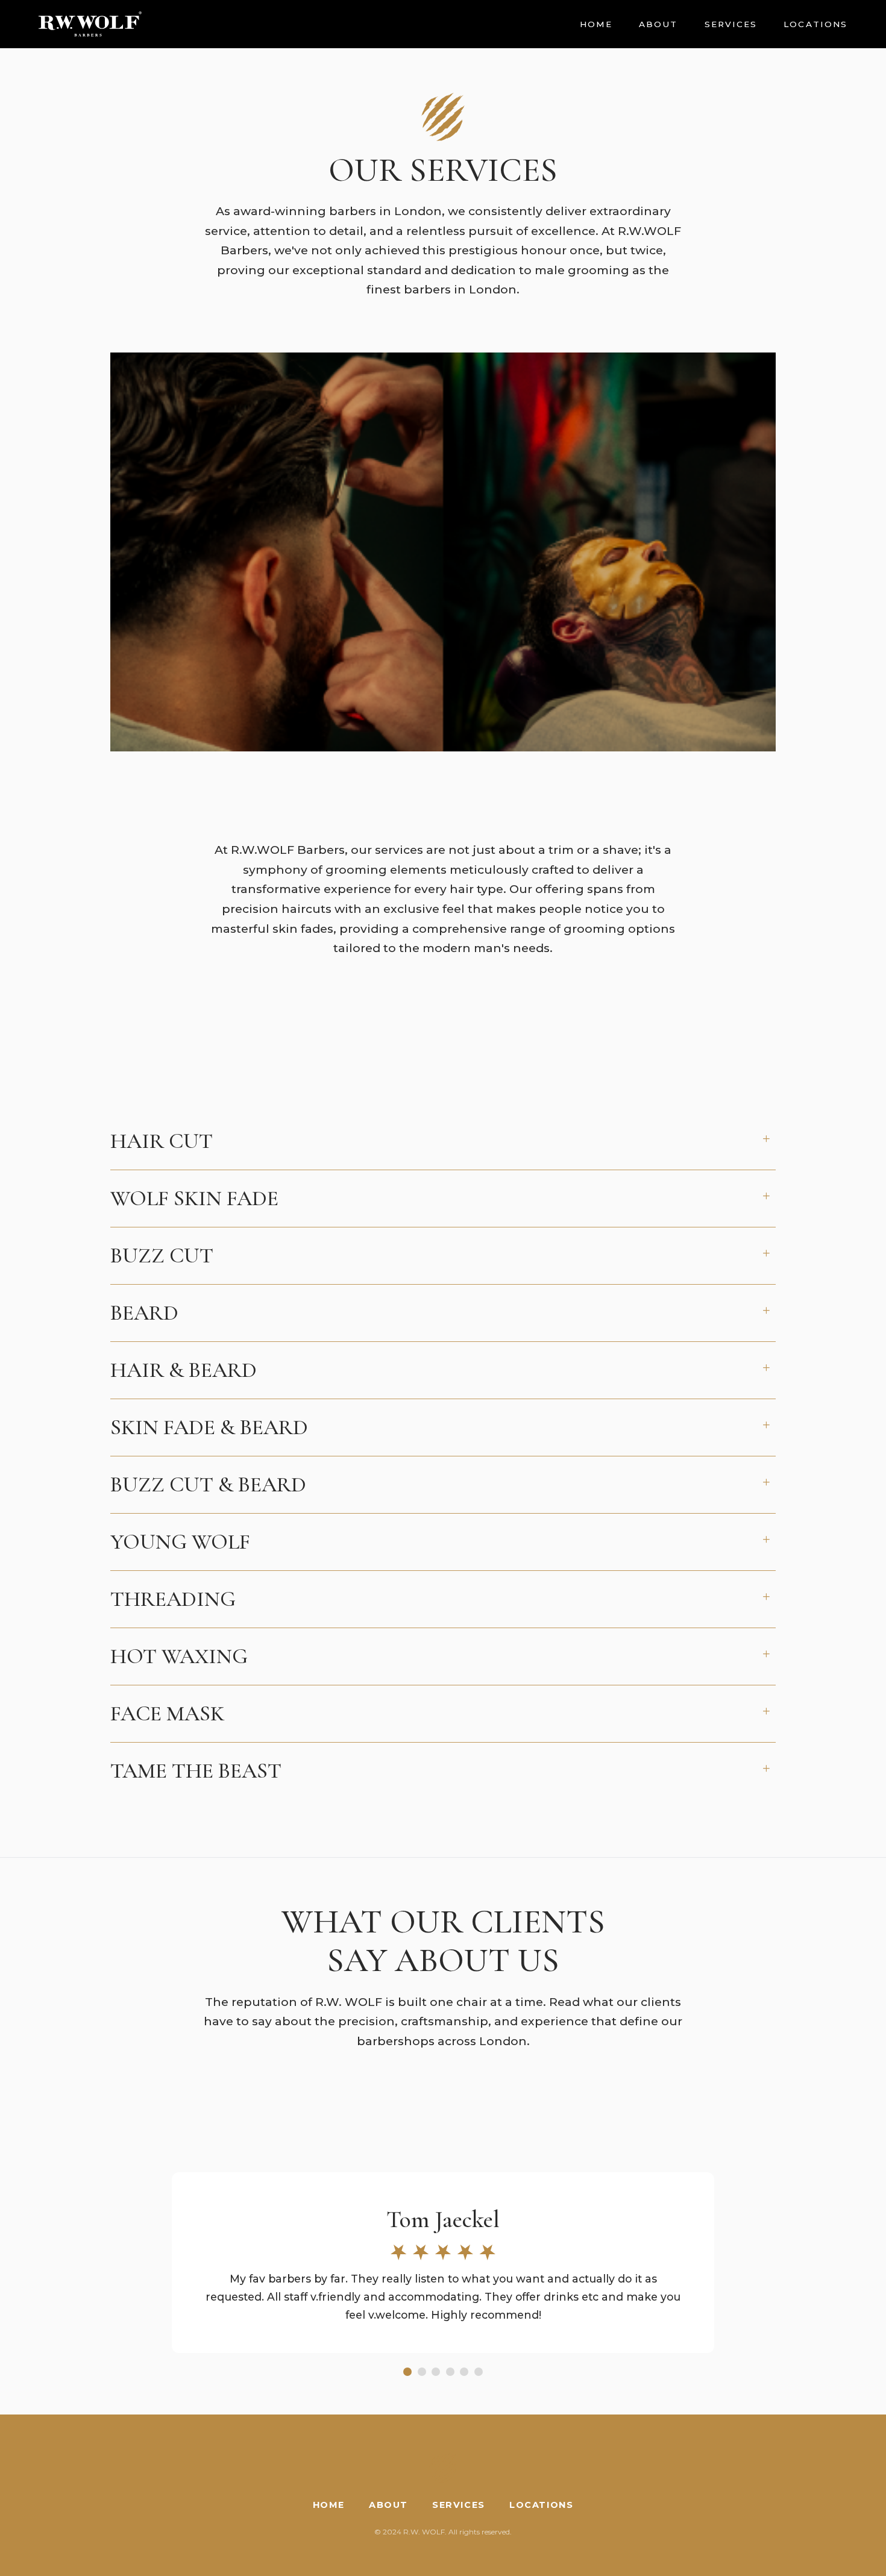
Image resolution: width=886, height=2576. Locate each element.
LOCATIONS (815, 24)
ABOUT (658, 24)
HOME (596, 24)
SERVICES (731, 24)
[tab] (407, 2372)
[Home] (90, 24)
